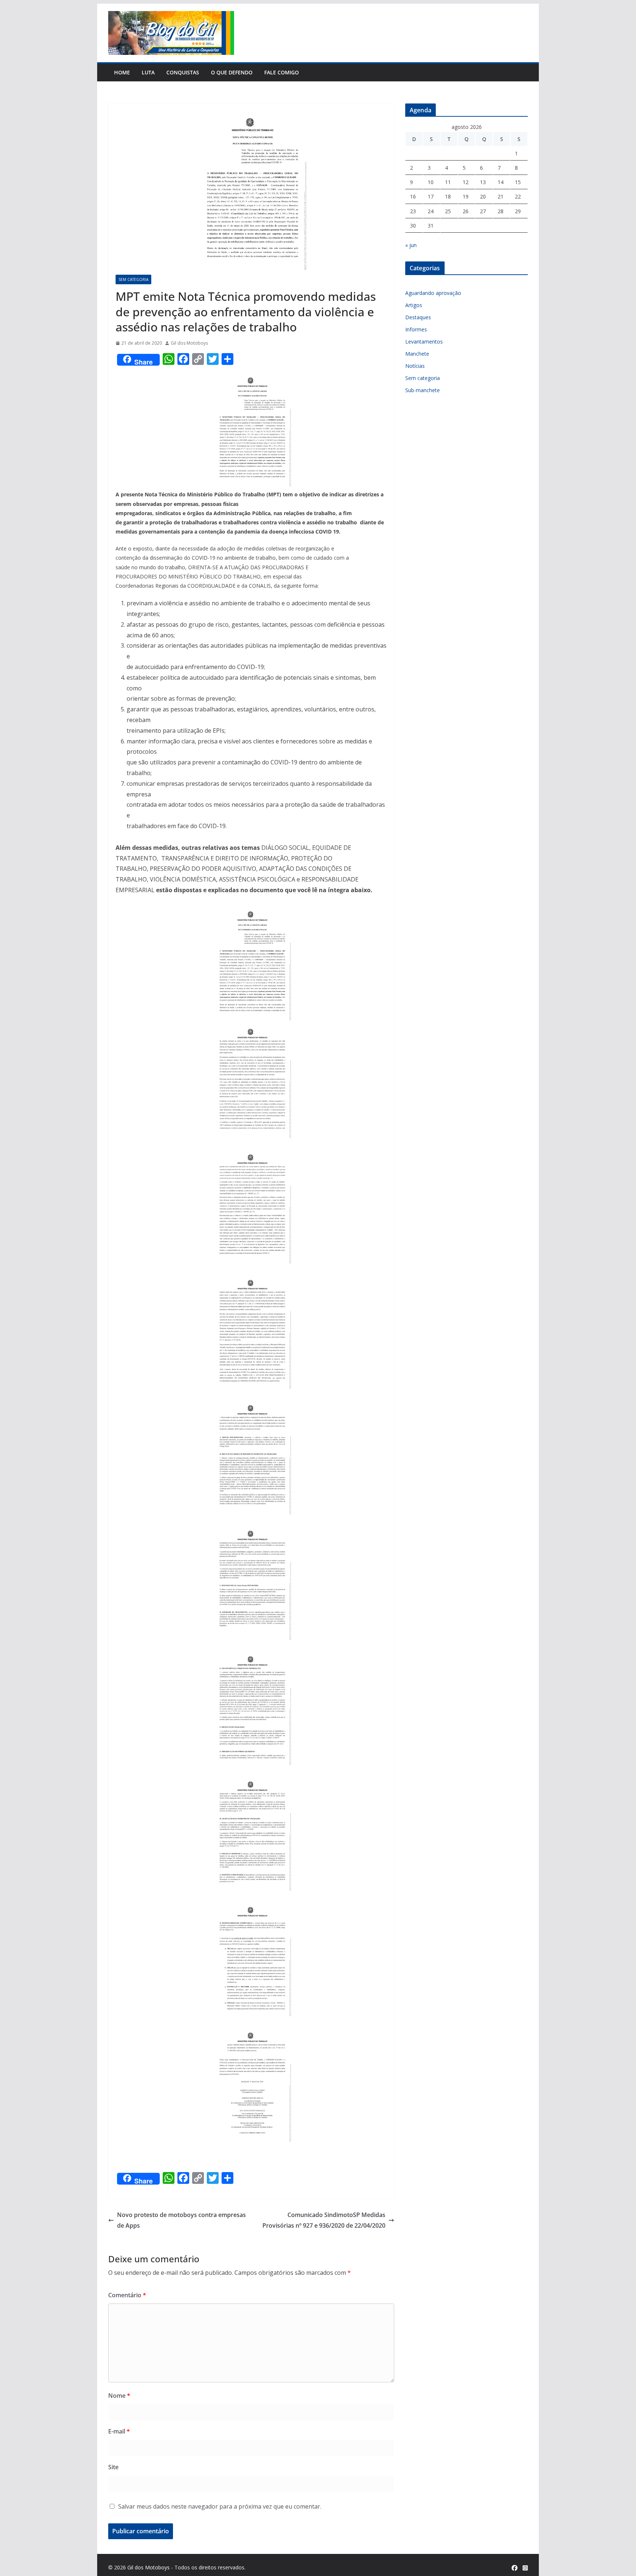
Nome (119, 2396)
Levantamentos (424, 342)
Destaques (418, 317)
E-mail (119, 2431)
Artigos (414, 305)
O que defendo (232, 72)
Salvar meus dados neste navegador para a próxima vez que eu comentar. (220, 2506)
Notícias (415, 366)
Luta (148, 72)
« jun (411, 245)
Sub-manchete (423, 390)
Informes (416, 329)
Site (113, 2467)
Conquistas (183, 72)
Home (122, 72)
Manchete (417, 354)
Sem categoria (133, 279)
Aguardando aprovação (433, 293)
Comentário (127, 2295)
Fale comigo (282, 72)
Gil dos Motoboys (189, 343)
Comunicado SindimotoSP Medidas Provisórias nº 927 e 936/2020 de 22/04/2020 (324, 2220)
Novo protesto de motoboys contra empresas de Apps (181, 2220)
